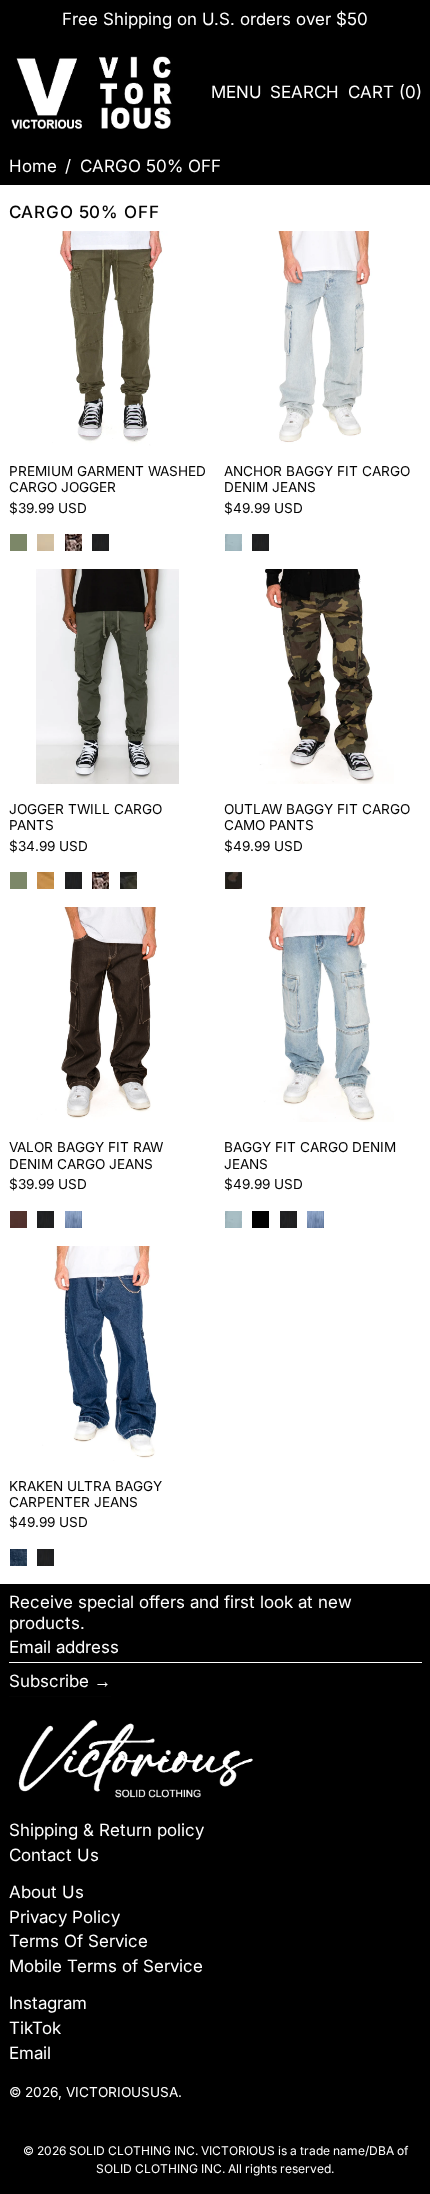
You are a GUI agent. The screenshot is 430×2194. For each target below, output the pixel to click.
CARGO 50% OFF (150, 166)
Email (30, 2053)
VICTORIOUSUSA (122, 2092)
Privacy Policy (64, 1917)
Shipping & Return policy (106, 1830)
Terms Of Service (78, 1941)
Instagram (48, 2003)
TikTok (35, 2028)
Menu (236, 92)
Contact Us (54, 1855)
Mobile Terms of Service (106, 1966)
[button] (304, 92)
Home (33, 166)
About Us (46, 1892)
